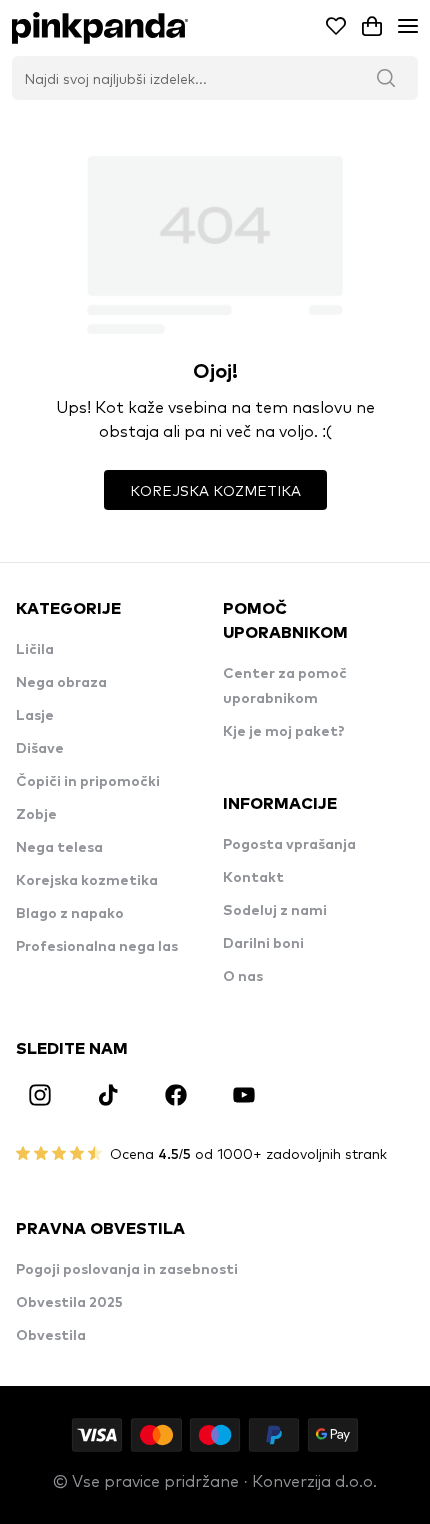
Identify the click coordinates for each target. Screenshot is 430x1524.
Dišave (40, 749)
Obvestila (51, 1336)
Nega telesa (59, 848)
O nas (243, 977)
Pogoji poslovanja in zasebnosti (127, 1270)
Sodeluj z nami (275, 911)
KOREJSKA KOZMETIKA (215, 490)
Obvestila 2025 (69, 1303)
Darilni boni (263, 944)
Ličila (35, 650)
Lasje (35, 716)
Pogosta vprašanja (289, 845)
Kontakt (253, 878)
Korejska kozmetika (87, 881)
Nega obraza (61, 683)
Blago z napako (70, 914)
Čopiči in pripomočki (88, 782)
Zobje (36, 815)
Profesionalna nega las (97, 947)
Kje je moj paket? (284, 732)
